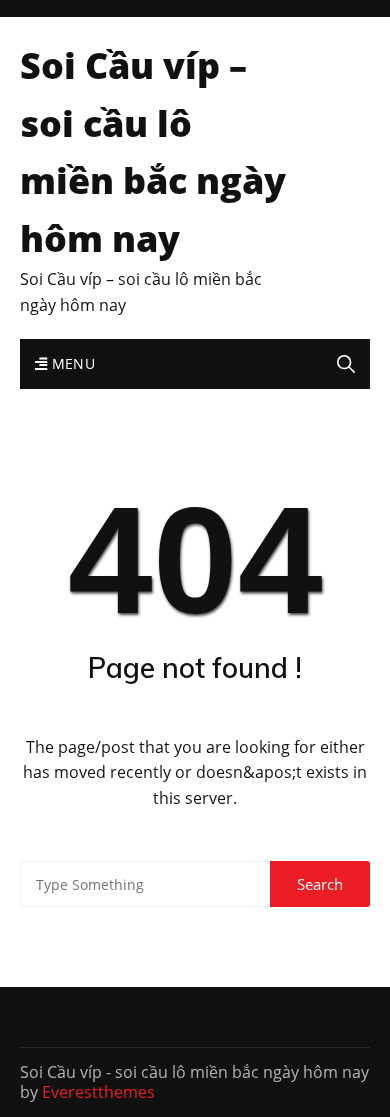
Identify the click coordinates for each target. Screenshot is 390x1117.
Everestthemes (98, 1092)
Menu (71, 363)
